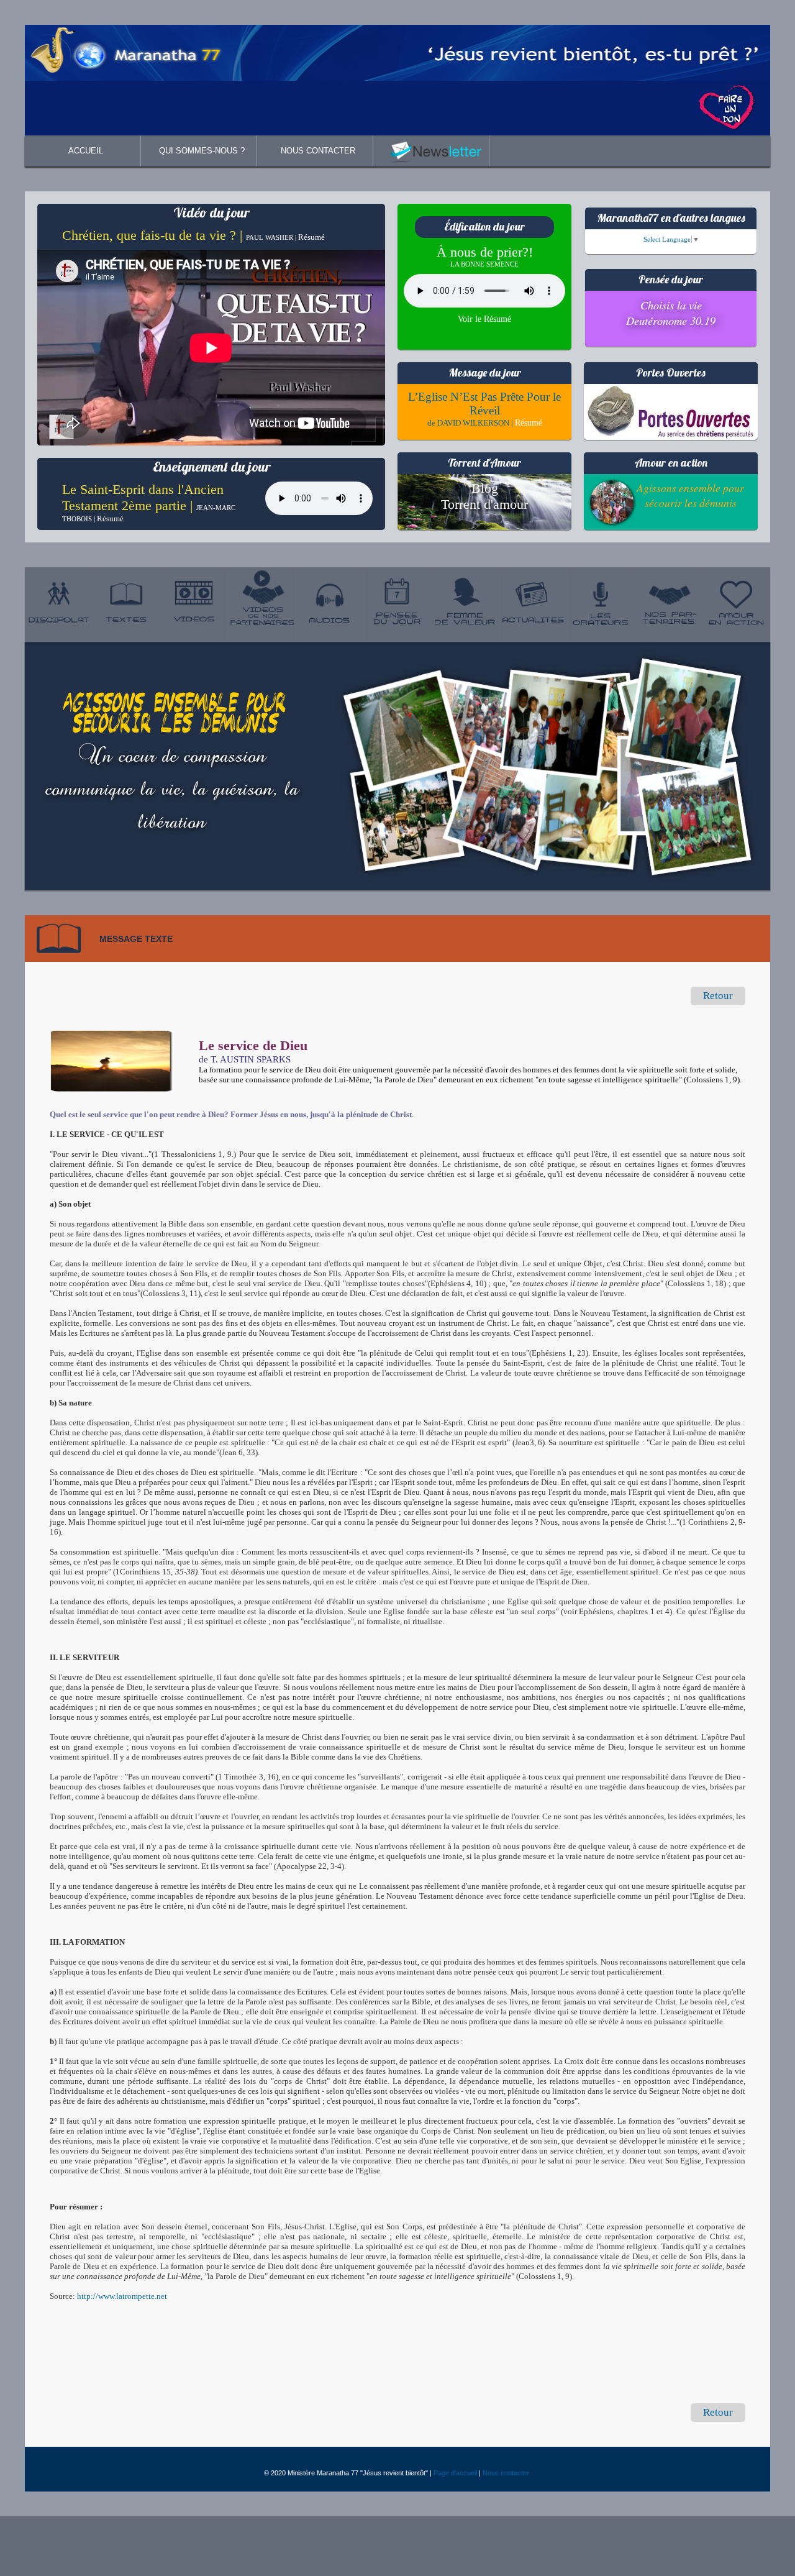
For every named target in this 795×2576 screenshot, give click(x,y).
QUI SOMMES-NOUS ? (202, 151)
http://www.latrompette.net (122, 2296)
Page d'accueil (455, 2473)
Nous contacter (506, 2473)
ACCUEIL (86, 151)
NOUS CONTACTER (318, 151)
